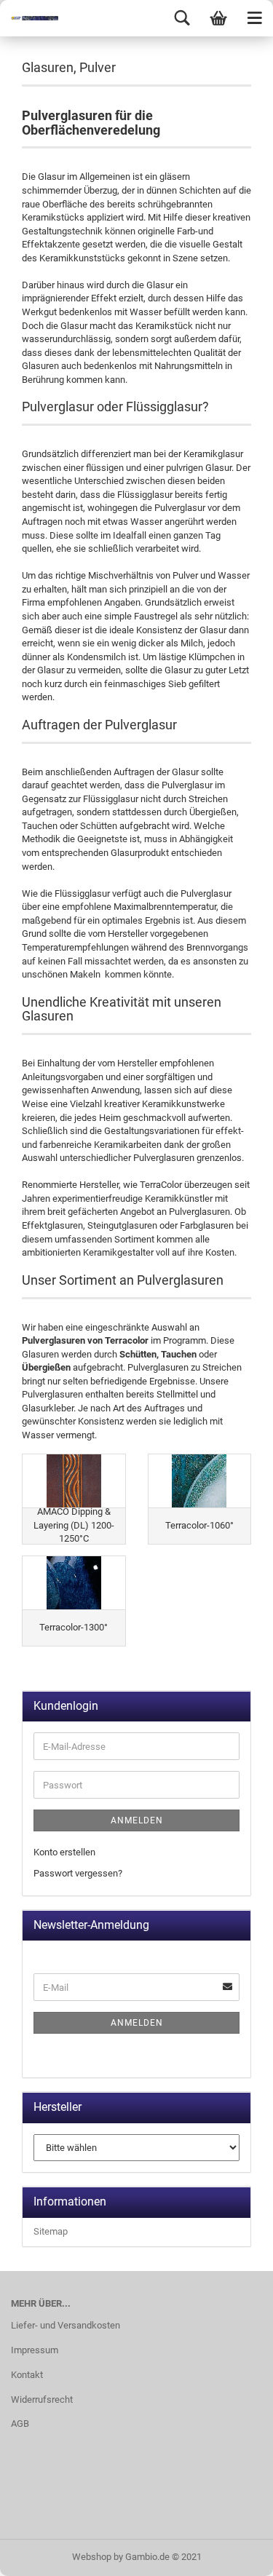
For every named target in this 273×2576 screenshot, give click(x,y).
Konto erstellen (64, 1852)
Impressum (35, 2350)
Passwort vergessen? (78, 1873)
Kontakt (27, 2375)
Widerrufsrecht (42, 2399)
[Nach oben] (233, 2554)
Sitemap (51, 2231)
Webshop (92, 2557)
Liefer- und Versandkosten (66, 2325)
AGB (20, 2424)
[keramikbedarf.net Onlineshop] (29, 18)
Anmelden (137, 1820)
